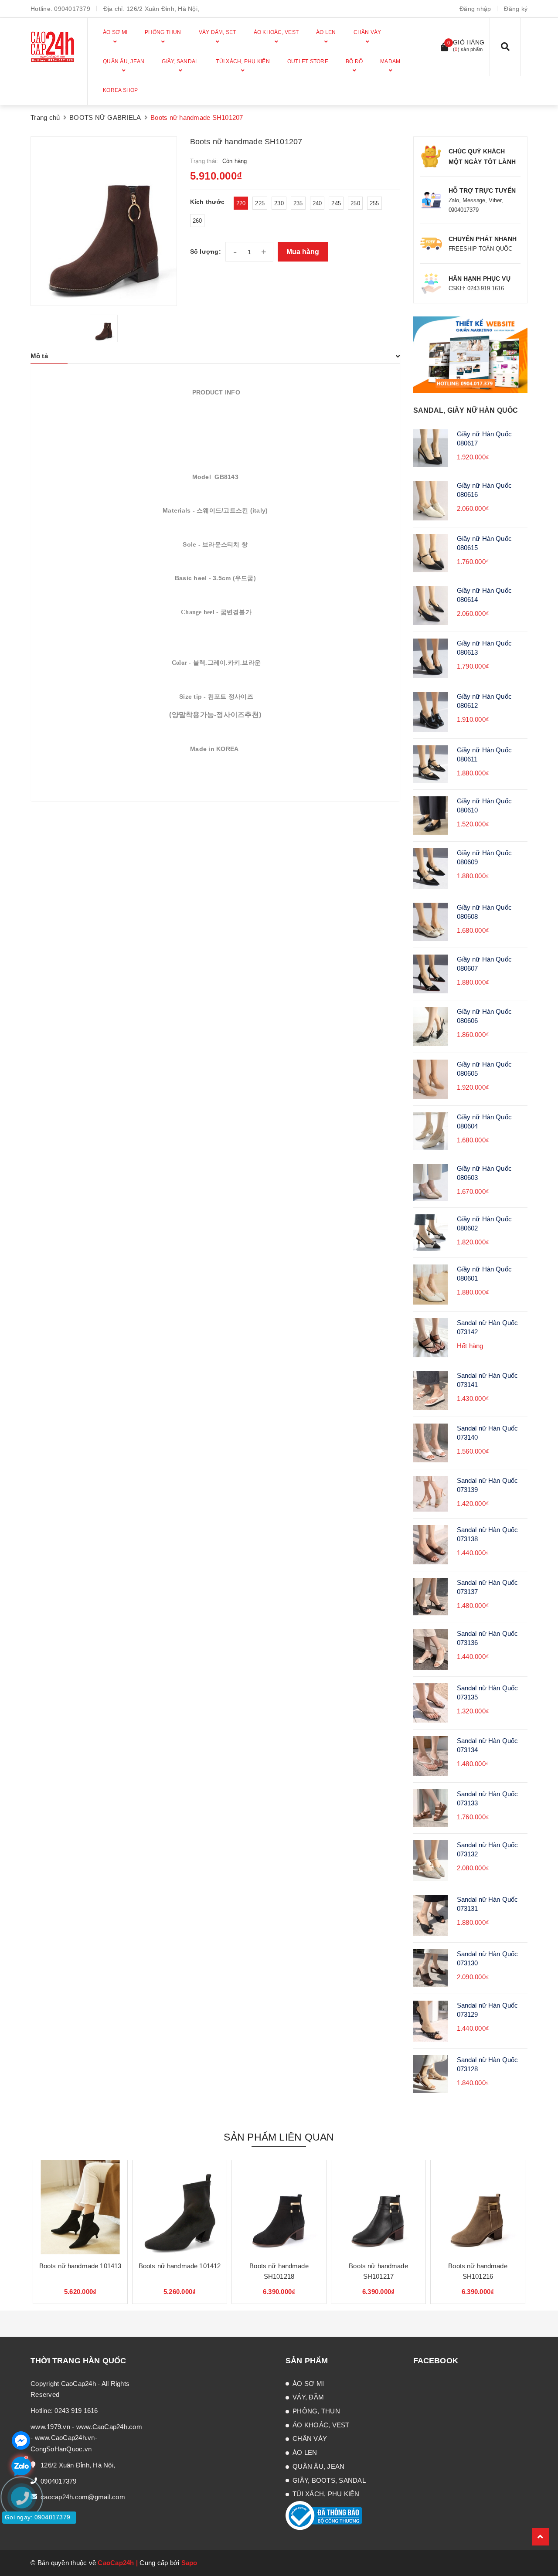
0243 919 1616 (76, 2411)
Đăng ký (516, 9)
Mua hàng (303, 252)
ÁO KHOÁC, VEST (321, 2425)
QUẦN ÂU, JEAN (318, 2466)
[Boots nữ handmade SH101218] (279, 2207)
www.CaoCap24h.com (109, 2427)
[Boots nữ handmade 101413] (80, 2207)
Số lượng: (206, 251)
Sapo (189, 2563)
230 (279, 203)
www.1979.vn (50, 2427)
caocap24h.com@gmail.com (83, 2497)
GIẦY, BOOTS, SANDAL (329, 2480)
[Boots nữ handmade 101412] (180, 2207)
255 (374, 203)
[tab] (215, 356)
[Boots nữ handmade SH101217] (378, 2207)
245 (336, 203)
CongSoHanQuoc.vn (61, 2449)
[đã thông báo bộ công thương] (324, 2515)
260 (197, 221)
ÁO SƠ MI (308, 2384)
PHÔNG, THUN (316, 2411)
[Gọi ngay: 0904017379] (26, 2550)
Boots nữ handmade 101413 (80, 2266)
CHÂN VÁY (310, 2438)
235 (298, 203)
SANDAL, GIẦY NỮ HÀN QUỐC (466, 410)
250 (355, 203)
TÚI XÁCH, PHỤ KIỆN (326, 2494)
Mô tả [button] (39, 356)
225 (260, 203)
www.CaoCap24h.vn (65, 2438)
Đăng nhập (475, 9)
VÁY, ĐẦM (308, 2397)
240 (317, 203)
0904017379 (72, 9)
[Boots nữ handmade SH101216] (478, 2207)
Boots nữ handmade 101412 (180, 2266)
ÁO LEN (305, 2452)
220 (241, 203)
